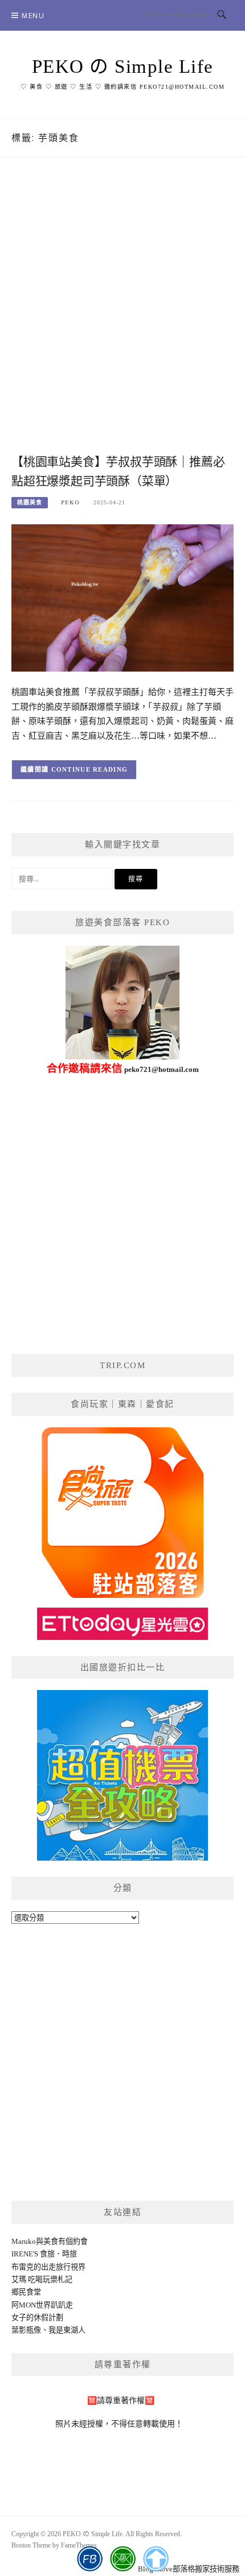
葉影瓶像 (26, 2330)
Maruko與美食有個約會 (50, 2241)
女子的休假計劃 (37, 2318)
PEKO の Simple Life (123, 67)
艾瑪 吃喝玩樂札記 (42, 2279)
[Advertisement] (122, 317)
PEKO (70, 502)
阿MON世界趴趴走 (42, 2305)
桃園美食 (30, 502)
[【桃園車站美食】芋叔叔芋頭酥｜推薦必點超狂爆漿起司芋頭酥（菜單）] (122, 597)
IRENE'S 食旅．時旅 (44, 2254)
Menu (33, 16)
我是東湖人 (67, 2330)
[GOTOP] (156, 2559)
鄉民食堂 (26, 2292)
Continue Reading (90, 769)
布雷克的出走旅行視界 (48, 2267)
